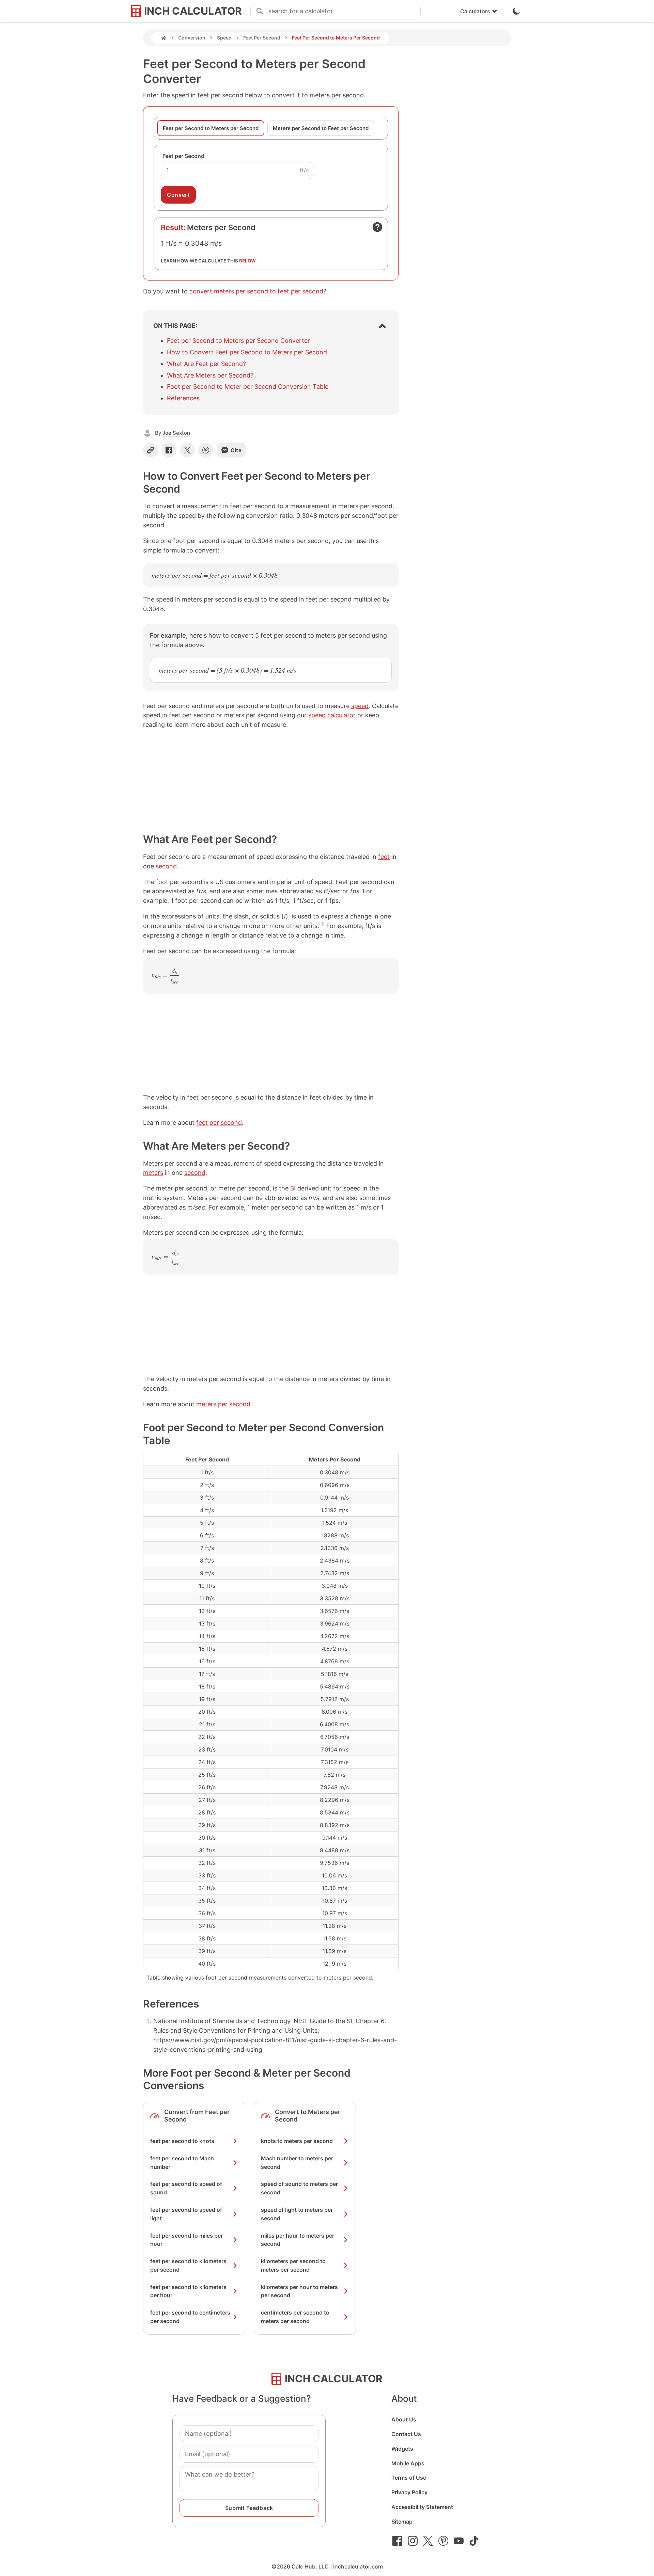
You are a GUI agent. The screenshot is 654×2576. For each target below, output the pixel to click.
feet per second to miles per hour (186, 2240)
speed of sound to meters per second (299, 2188)
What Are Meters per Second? (210, 375)
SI (293, 1188)
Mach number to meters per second (297, 2163)
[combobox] (344, 11)
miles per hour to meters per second (298, 2240)
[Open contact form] (377, 227)
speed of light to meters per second (297, 2214)
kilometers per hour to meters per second (299, 2291)
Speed (224, 38)
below (247, 261)
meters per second (223, 1404)
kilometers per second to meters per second (293, 2265)
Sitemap (402, 2522)
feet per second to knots (182, 2141)
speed (360, 706)
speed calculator (332, 715)
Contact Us (406, 2434)
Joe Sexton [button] (176, 433)
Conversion (192, 38)
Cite (236, 450)
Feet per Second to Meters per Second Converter (238, 341)
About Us (404, 2419)
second (166, 866)
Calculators (475, 11)
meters (153, 1173)
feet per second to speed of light (186, 2214)
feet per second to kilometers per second (188, 2265)
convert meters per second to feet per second (256, 291)
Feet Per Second (262, 38)
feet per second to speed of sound (186, 2188)
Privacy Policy (409, 2492)
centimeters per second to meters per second (295, 2317)
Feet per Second (183, 156)
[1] (322, 924)
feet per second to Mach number (182, 2163)
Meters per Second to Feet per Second (321, 128)
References (183, 398)
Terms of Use (409, 2478)
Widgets (402, 2449)
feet (384, 857)
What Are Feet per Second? (206, 364)
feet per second (219, 1123)
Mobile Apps (408, 2463)
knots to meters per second (297, 2141)
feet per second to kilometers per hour (188, 2291)
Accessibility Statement (422, 2507)
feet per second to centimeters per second (190, 2317)
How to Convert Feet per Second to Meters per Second (247, 352)
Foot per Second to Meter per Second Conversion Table (248, 387)
